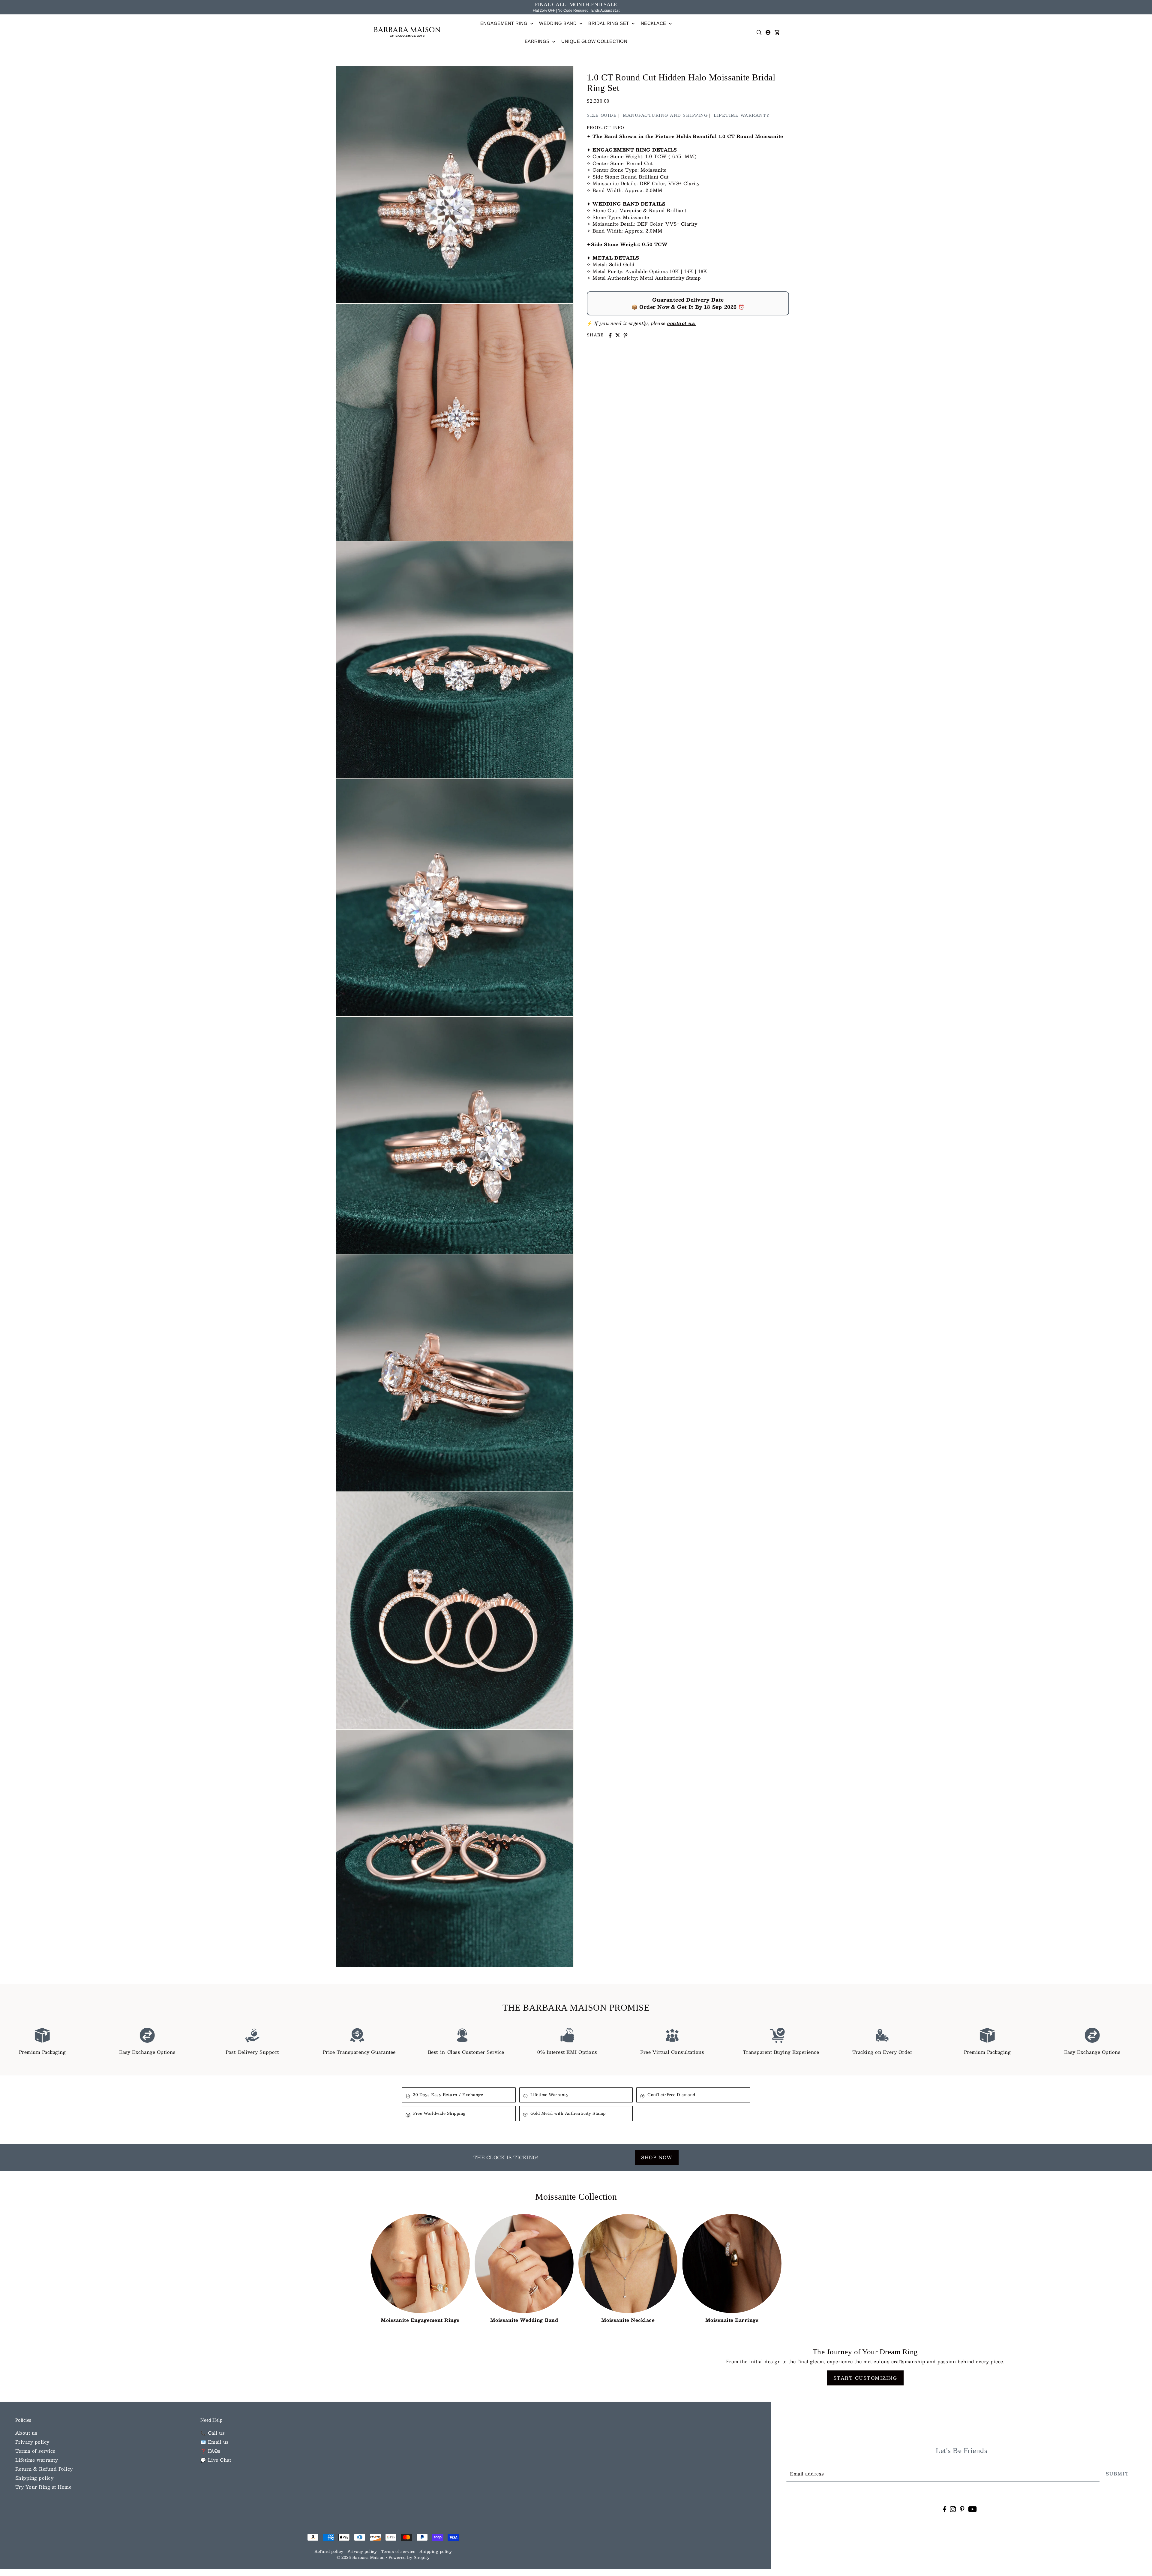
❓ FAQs (210, 2451)
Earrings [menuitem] (538, 41)
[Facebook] (945, 2509)
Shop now (657, 2157)
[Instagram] (953, 2509)
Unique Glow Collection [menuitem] (594, 41)
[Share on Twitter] (618, 335)
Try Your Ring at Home (43, 2487)
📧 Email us (215, 2442)
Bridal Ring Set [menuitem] (609, 23)
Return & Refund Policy (44, 2469)
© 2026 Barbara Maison (361, 2557)
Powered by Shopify (409, 2557)
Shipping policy (34, 2478)
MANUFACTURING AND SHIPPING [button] (665, 115)
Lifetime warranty (37, 2460)
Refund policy (329, 2551)
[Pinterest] (962, 2509)
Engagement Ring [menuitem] (505, 23)
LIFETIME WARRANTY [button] (742, 115)
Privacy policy (32, 2442)
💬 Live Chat (216, 2460)
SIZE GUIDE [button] (602, 115)
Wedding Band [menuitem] (559, 23)
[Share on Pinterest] (625, 335)
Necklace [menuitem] (654, 23)
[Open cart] (777, 32)
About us (26, 2433)
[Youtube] (972, 2509)
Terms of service (35, 2451)
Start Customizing (865, 2378)
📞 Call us (213, 2433)
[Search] (759, 32)
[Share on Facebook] (610, 335)
